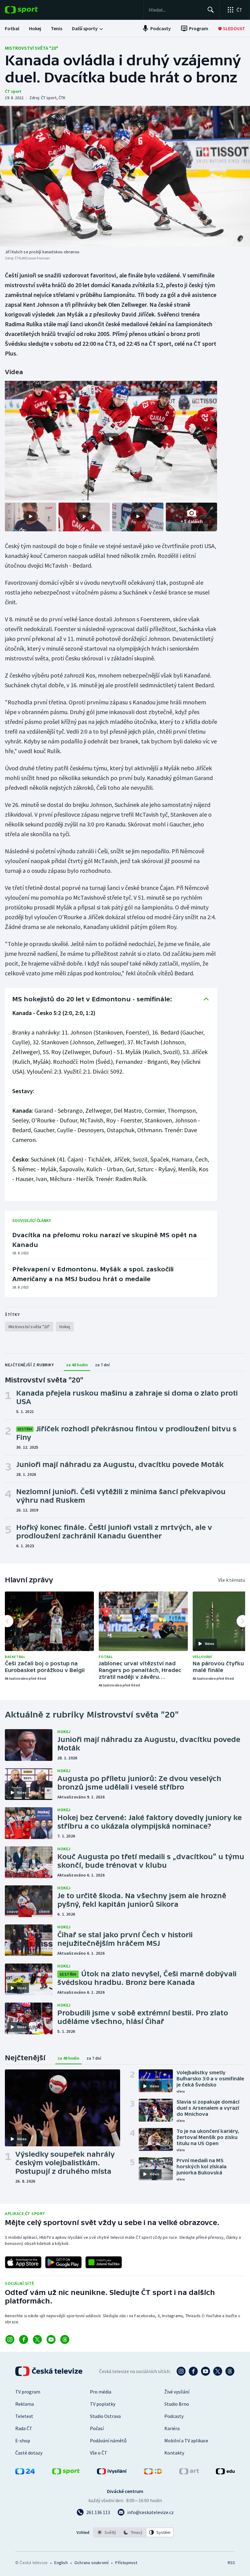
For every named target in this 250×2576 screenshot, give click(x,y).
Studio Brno (177, 2404)
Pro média (101, 2392)
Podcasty (174, 2416)
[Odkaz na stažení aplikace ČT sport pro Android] (63, 2262)
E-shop (23, 2441)
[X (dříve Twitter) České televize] (218, 2371)
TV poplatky (103, 2404)
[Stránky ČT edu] (225, 2473)
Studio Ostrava (105, 2416)
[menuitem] (12, 28)
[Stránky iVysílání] (112, 2473)
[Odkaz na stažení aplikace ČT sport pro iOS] (23, 2262)
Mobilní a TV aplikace (186, 2441)
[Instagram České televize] (181, 2371)
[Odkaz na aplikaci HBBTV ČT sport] (104, 2262)
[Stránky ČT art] (189, 2473)
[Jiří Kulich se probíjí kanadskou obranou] (125, 176)
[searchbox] (175, 10)
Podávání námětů (108, 2441)
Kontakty (174, 2453)
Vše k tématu (232, 1580)
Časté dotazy (29, 2453)
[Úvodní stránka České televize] (49, 2371)
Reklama (25, 2404)
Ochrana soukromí (91, 2563)
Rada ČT (24, 2428)
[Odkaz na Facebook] (24, 2339)
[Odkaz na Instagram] (10, 2339)
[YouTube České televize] (205, 2371)
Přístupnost (126, 2563)
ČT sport (13, 91)
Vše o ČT (99, 2453)
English (61, 2563)
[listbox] (133, 2532)
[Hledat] (211, 10)
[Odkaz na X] (37, 2339)
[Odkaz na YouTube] (51, 2339)
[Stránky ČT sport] (66, 2473)
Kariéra (172, 2428)
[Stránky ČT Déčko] (153, 2473)
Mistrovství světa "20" (32, 48)
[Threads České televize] (230, 2371)
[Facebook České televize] (193, 2371)
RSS (231, 2563)
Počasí (97, 2428)
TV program (28, 2392)
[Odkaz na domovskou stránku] (30, 10)
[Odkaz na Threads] (65, 2339)
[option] (107, 2532)
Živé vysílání (177, 2392)
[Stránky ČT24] (25, 2473)
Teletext (24, 2416)
